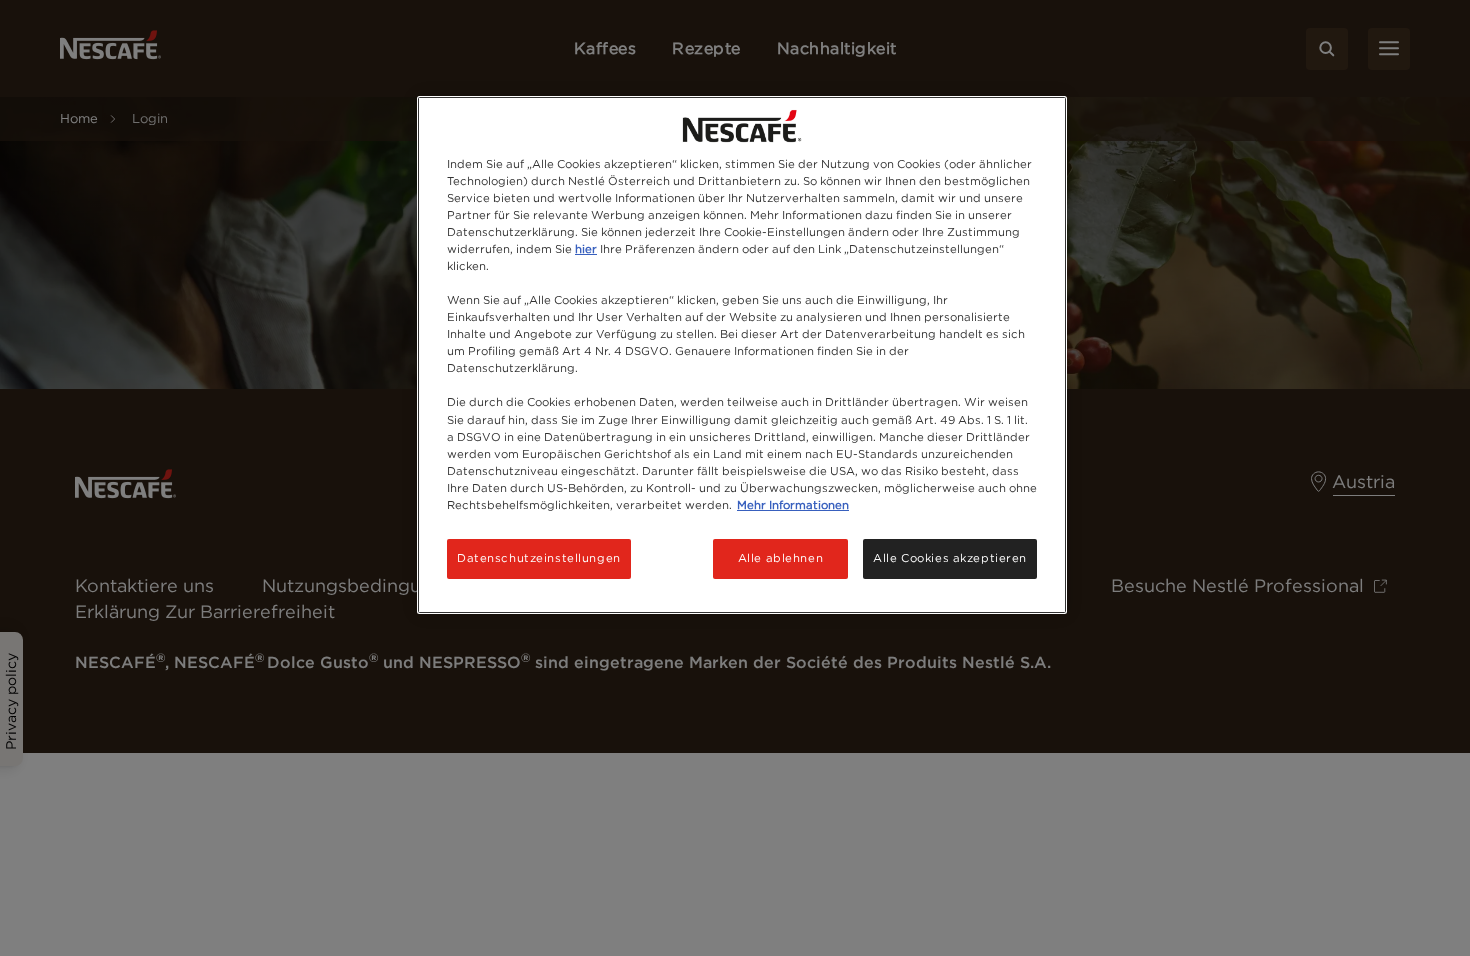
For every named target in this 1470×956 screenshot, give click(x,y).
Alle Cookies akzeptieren (950, 558)
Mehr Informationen (793, 505)
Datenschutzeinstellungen (539, 558)
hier (586, 249)
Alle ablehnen (780, 558)
